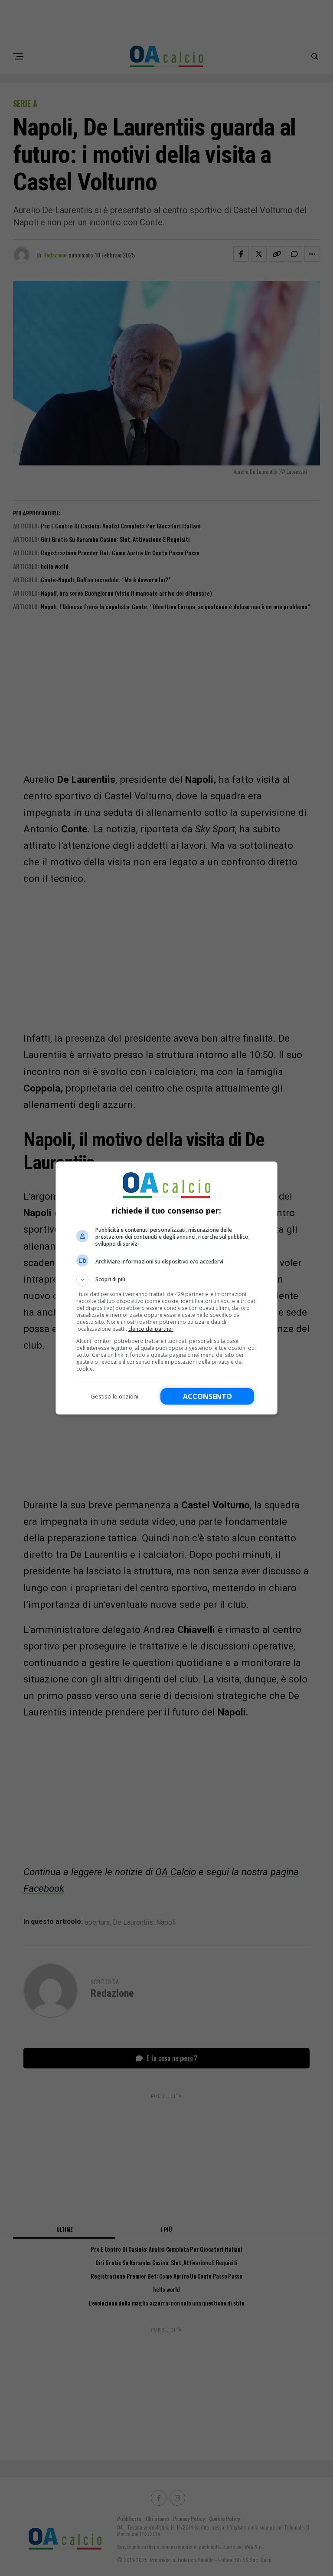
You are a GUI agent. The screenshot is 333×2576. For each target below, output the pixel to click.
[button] (166, 1280)
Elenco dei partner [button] (151, 1329)
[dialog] (166, 1288)
